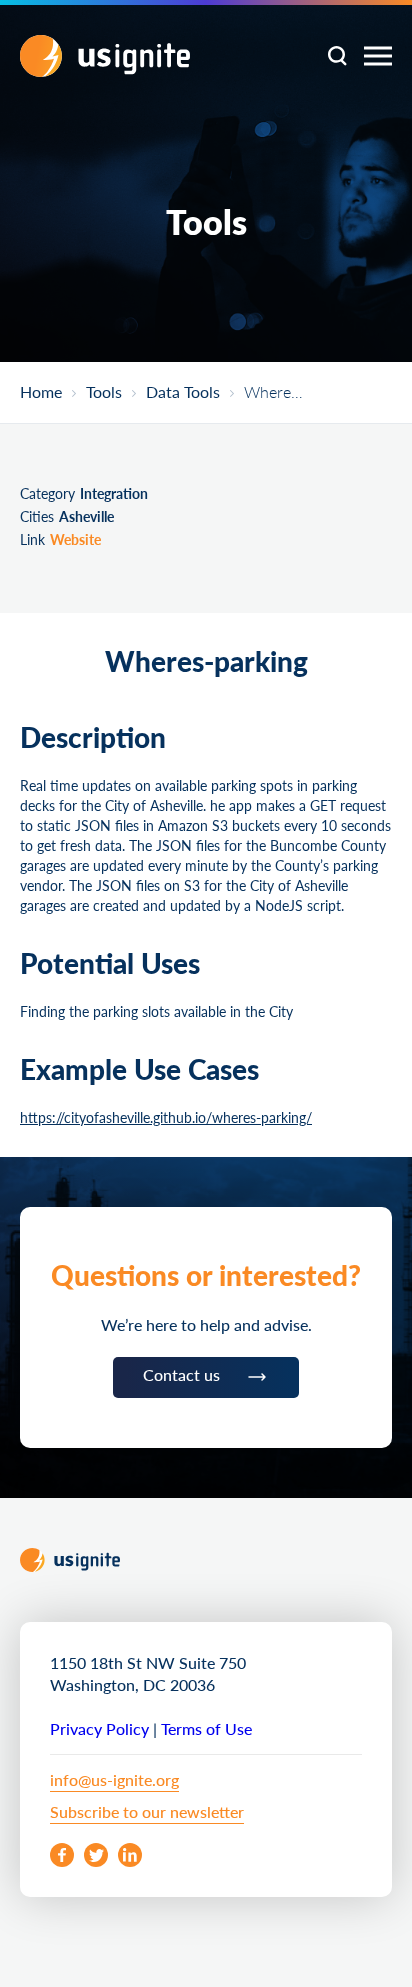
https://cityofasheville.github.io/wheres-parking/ (166, 1117)
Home (41, 392)
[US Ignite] (105, 56)
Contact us (181, 1374)
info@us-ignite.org (114, 1779)
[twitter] (96, 1855)
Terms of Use (206, 1728)
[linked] (130, 1855)
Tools (104, 392)
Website (75, 539)
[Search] (337, 56)
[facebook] (62, 1855)
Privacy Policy (99, 1728)
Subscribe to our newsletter (147, 1811)
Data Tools (183, 392)
